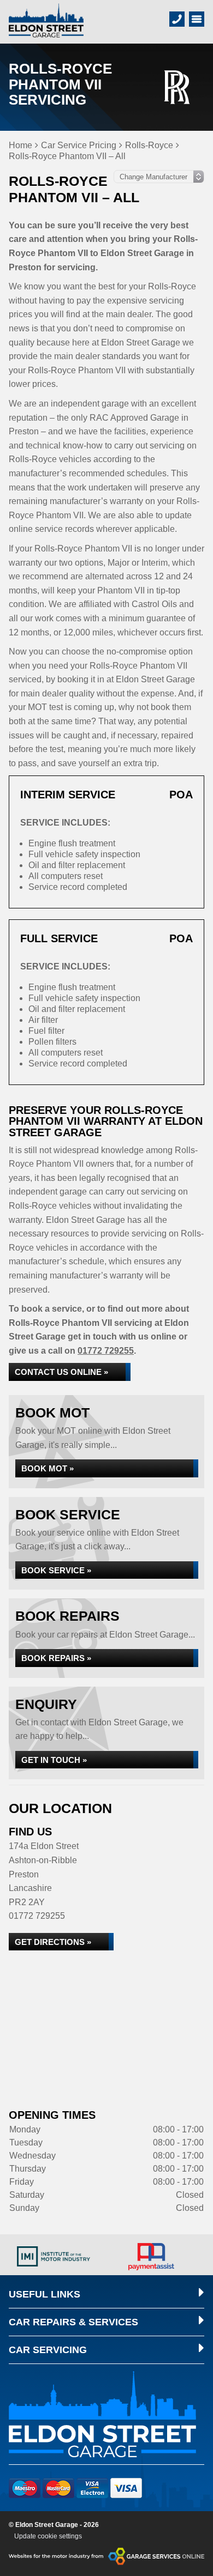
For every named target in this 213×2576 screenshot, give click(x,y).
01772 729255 (106, 1351)
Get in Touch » (54, 1760)
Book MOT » (48, 1468)
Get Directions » (53, 1942)
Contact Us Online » (61, 1372)
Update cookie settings (48, 2536)
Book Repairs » (56, 1658)
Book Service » (56, 1570)
